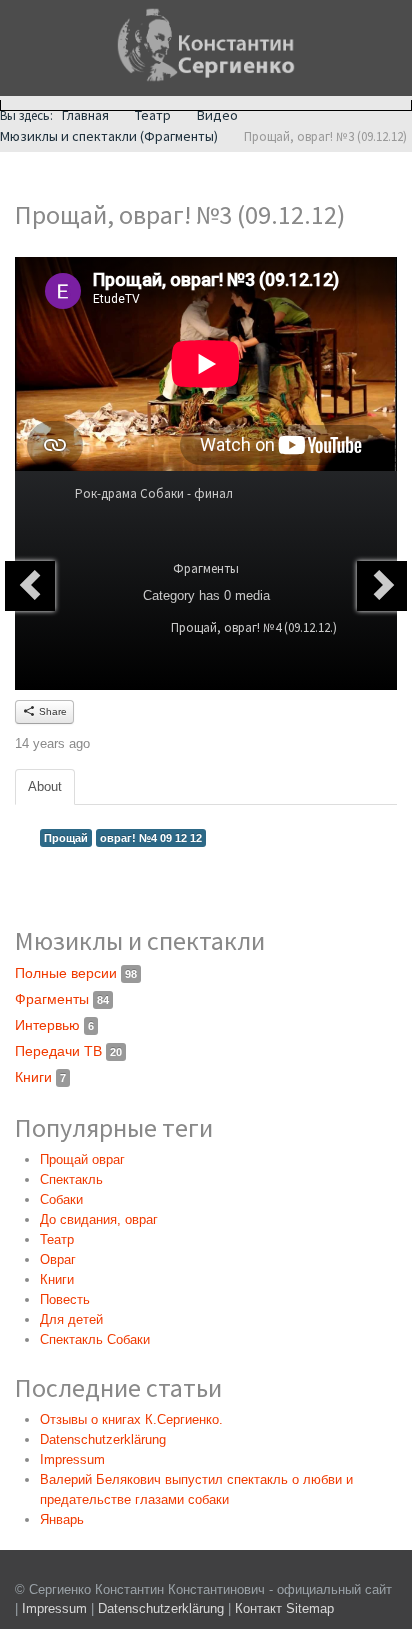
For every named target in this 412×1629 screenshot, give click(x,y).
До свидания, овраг (99, 1219)
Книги (40, 1077)
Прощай (66, 838)
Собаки (61, 1199)
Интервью (54, 1025)
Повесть (65, 1299)
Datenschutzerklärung (163, 1608)
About (45, 786)
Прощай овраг (82, 1159)
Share (51, 711)
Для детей (71, 1319)
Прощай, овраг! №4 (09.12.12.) (254, 627)
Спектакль (71, 1179)
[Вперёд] (382, 586)
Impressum (54, 1608)
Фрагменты (206, 568)
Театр (57, 1239)
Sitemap (310, 1608)
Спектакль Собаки (95, 1339)
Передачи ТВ (68, 1051)
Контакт (258, 1608)
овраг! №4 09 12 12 (151, 838)
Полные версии (76, 973)
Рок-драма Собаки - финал (154, 493)
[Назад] (30, 586)
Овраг (58, 1259)
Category (169, 595)
